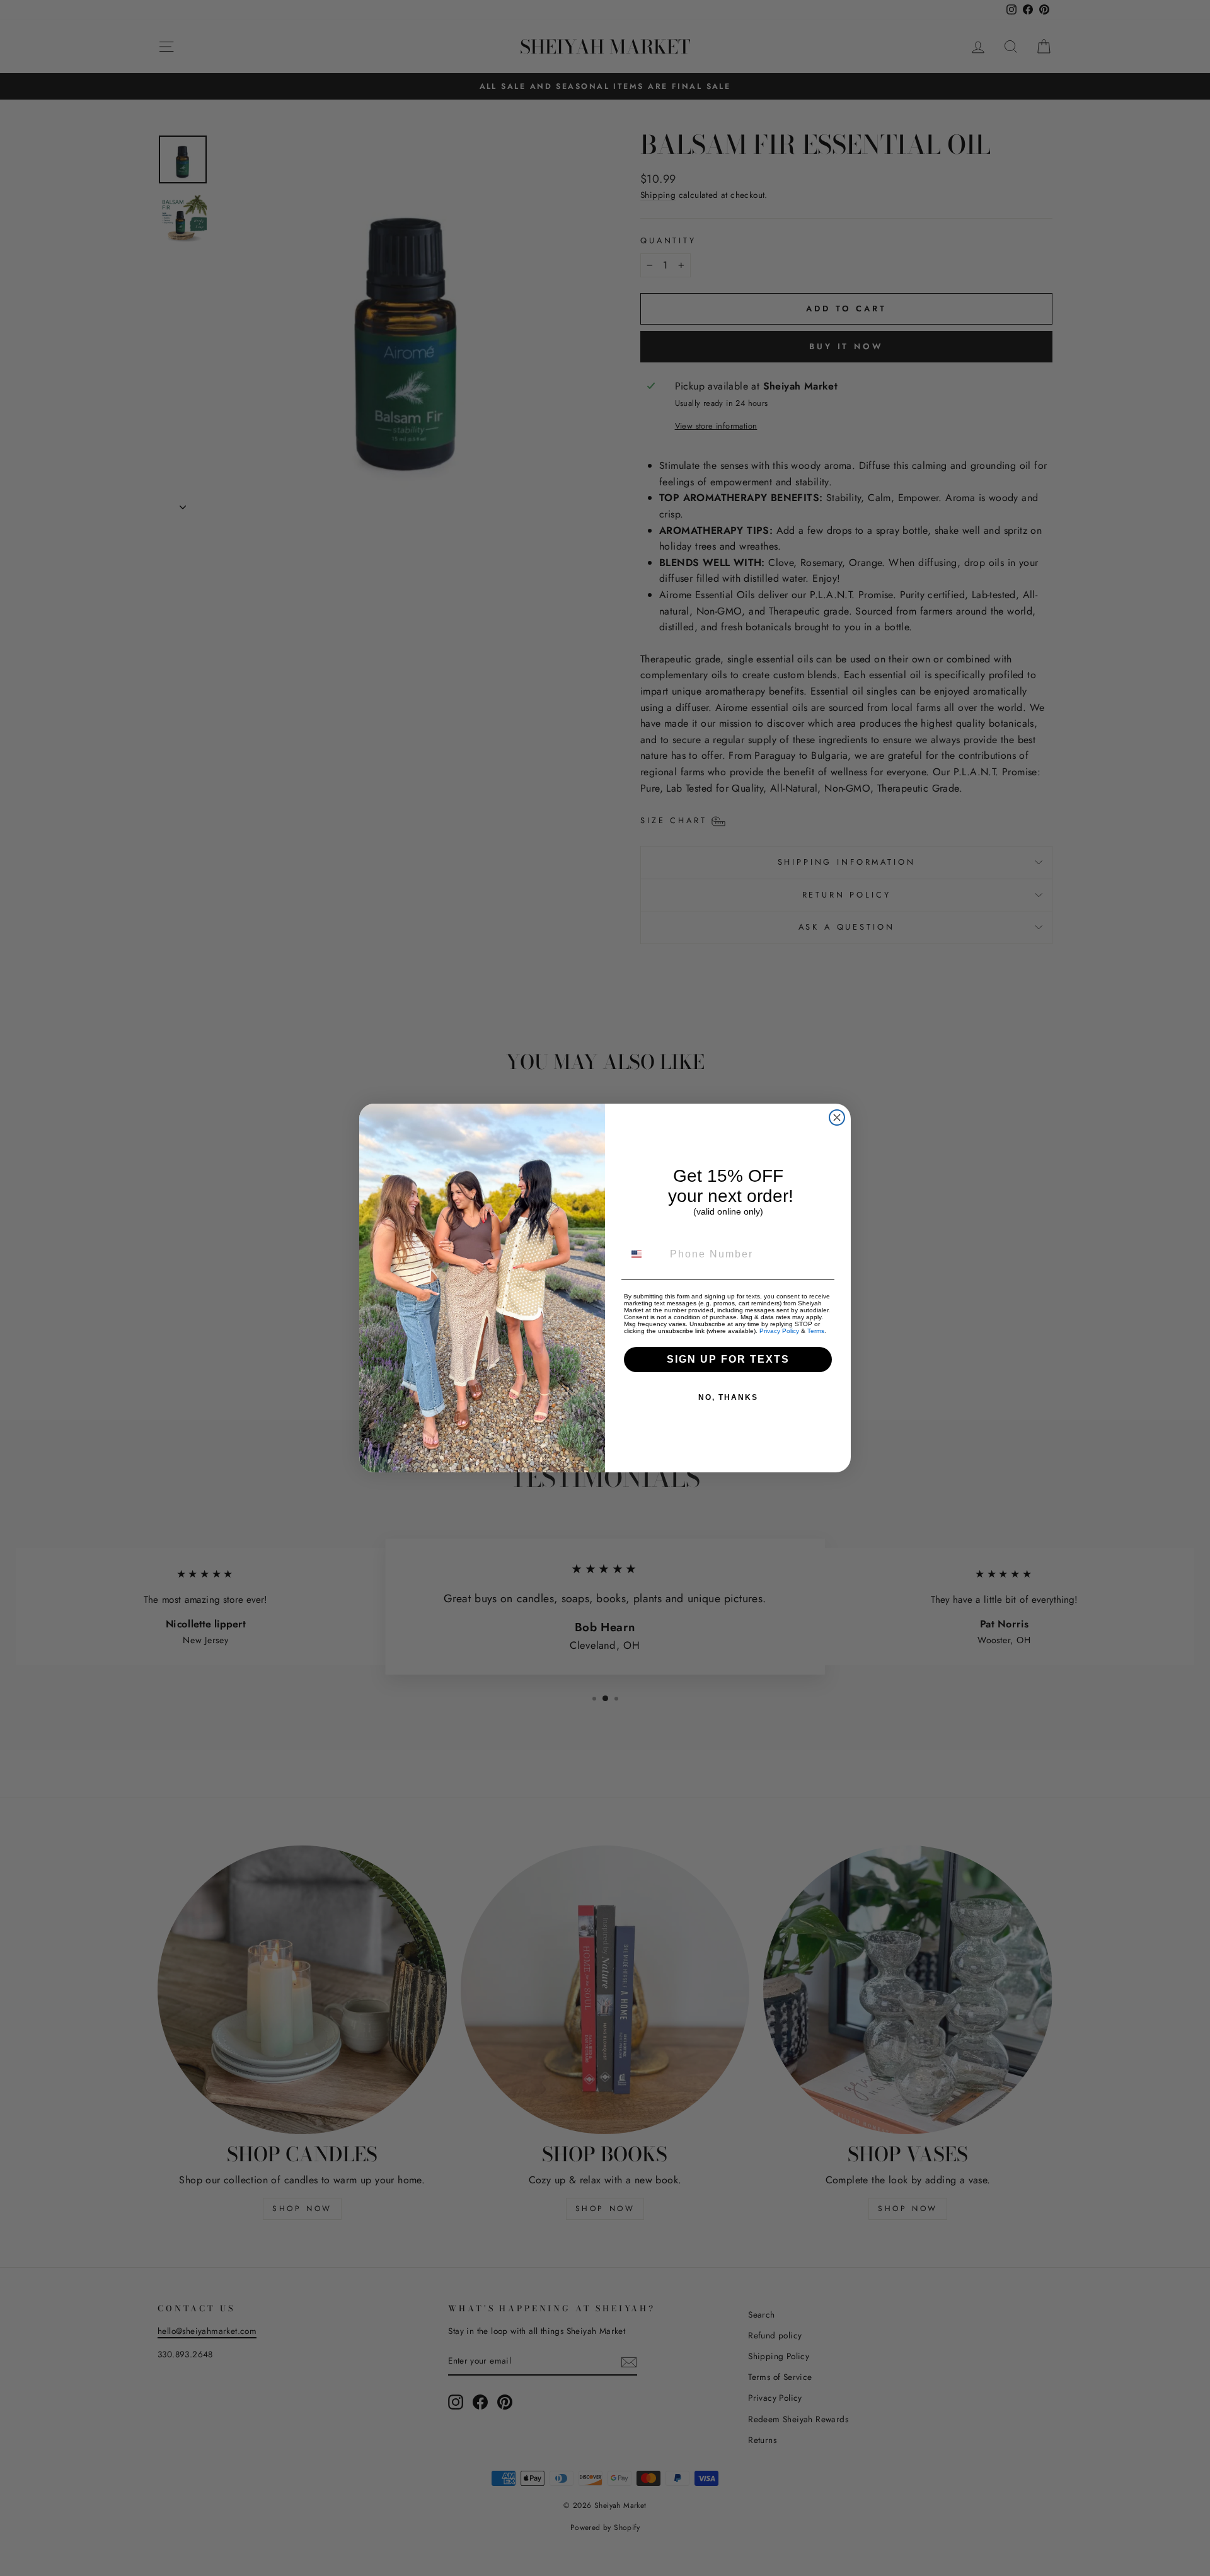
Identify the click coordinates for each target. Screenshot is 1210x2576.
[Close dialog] (837, 1118)
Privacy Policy (779, 1331)
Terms (816, 1331)
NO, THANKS (728, 1397)
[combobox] (644, 1254)
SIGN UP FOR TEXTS (728, 1359)
